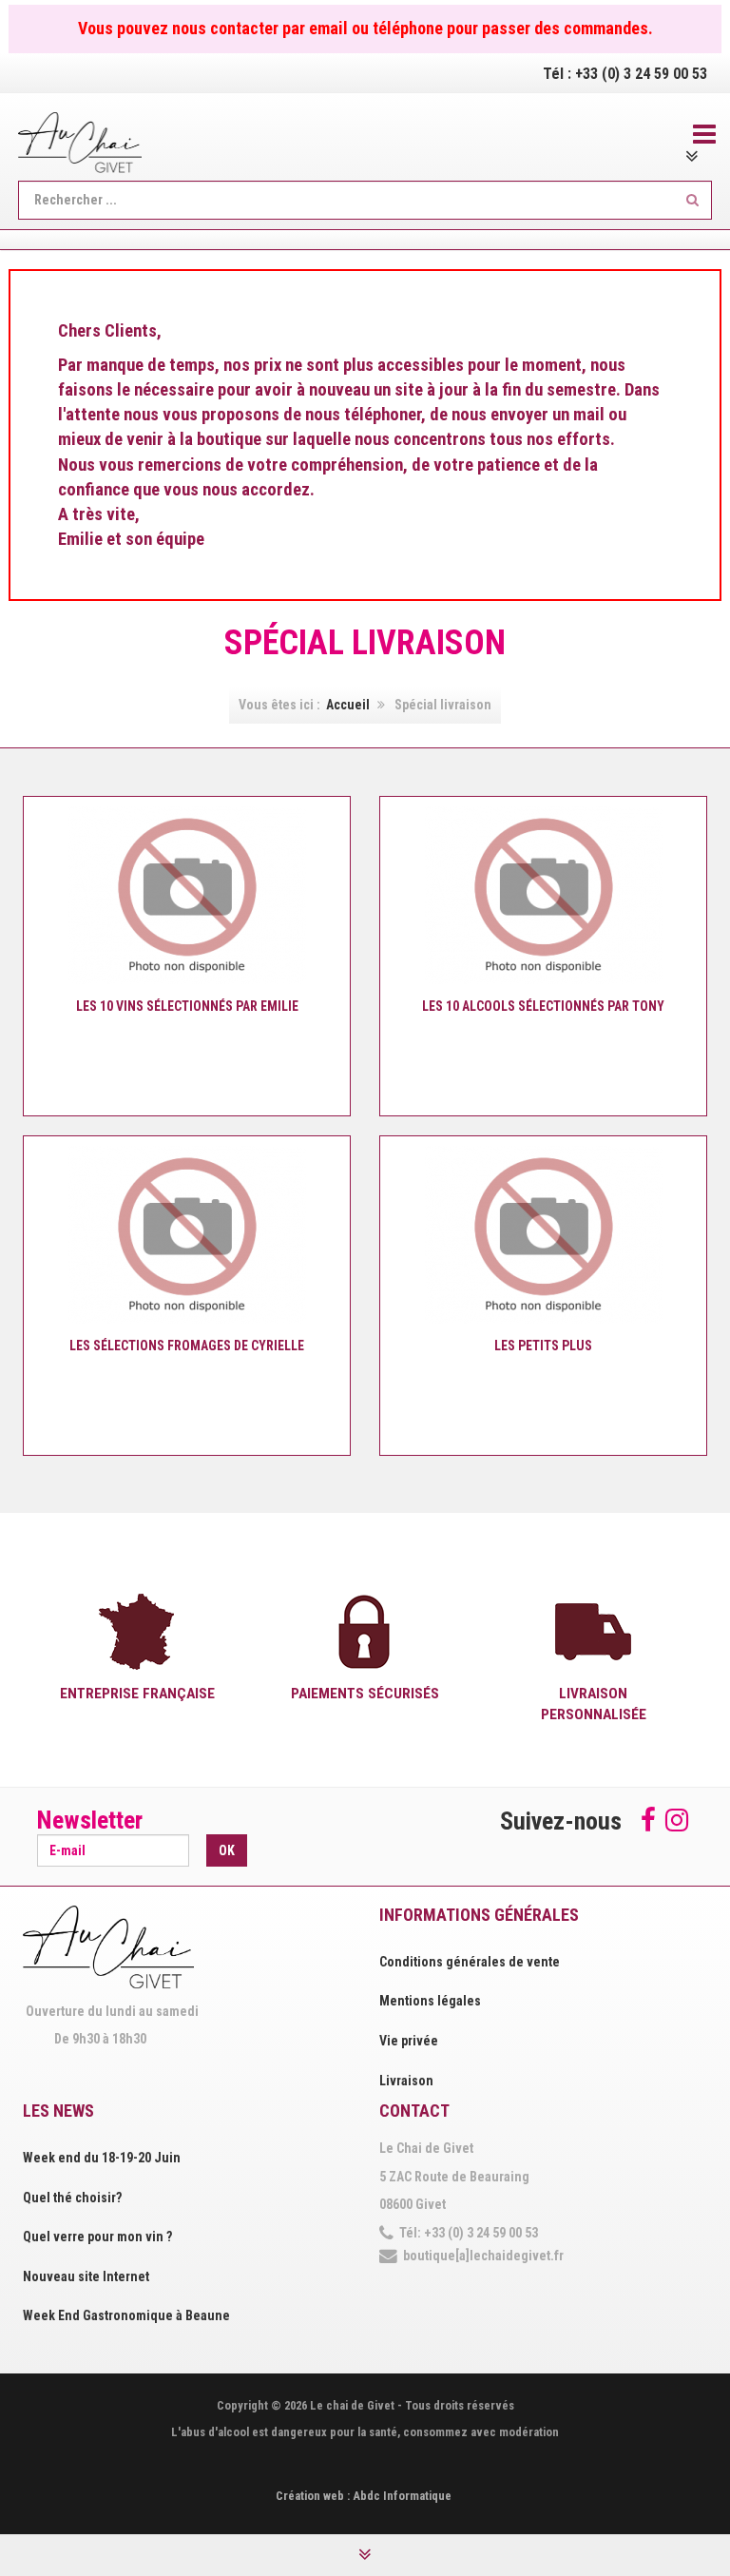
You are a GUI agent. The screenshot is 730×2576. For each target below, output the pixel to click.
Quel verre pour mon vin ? (97, 2237)
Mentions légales (430, 2001)
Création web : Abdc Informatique (364, 2496)
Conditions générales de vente (470, 1962)
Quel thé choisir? (72, 2198)
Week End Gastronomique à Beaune (126, 2315)
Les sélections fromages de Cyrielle (187, 1346)
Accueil (348, 705)
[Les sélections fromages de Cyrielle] (187, 1234)
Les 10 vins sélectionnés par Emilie (187, 1006)
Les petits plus (543, 1346)
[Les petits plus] (544, 1234)
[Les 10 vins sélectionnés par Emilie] (187, 895)
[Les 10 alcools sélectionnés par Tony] (544, 895)
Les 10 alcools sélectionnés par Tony (543, 1006)
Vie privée (409, 2041)
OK (227, 1850)
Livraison (406, 2081)
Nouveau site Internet (86, 2276)
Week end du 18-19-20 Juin (102, 2158)
